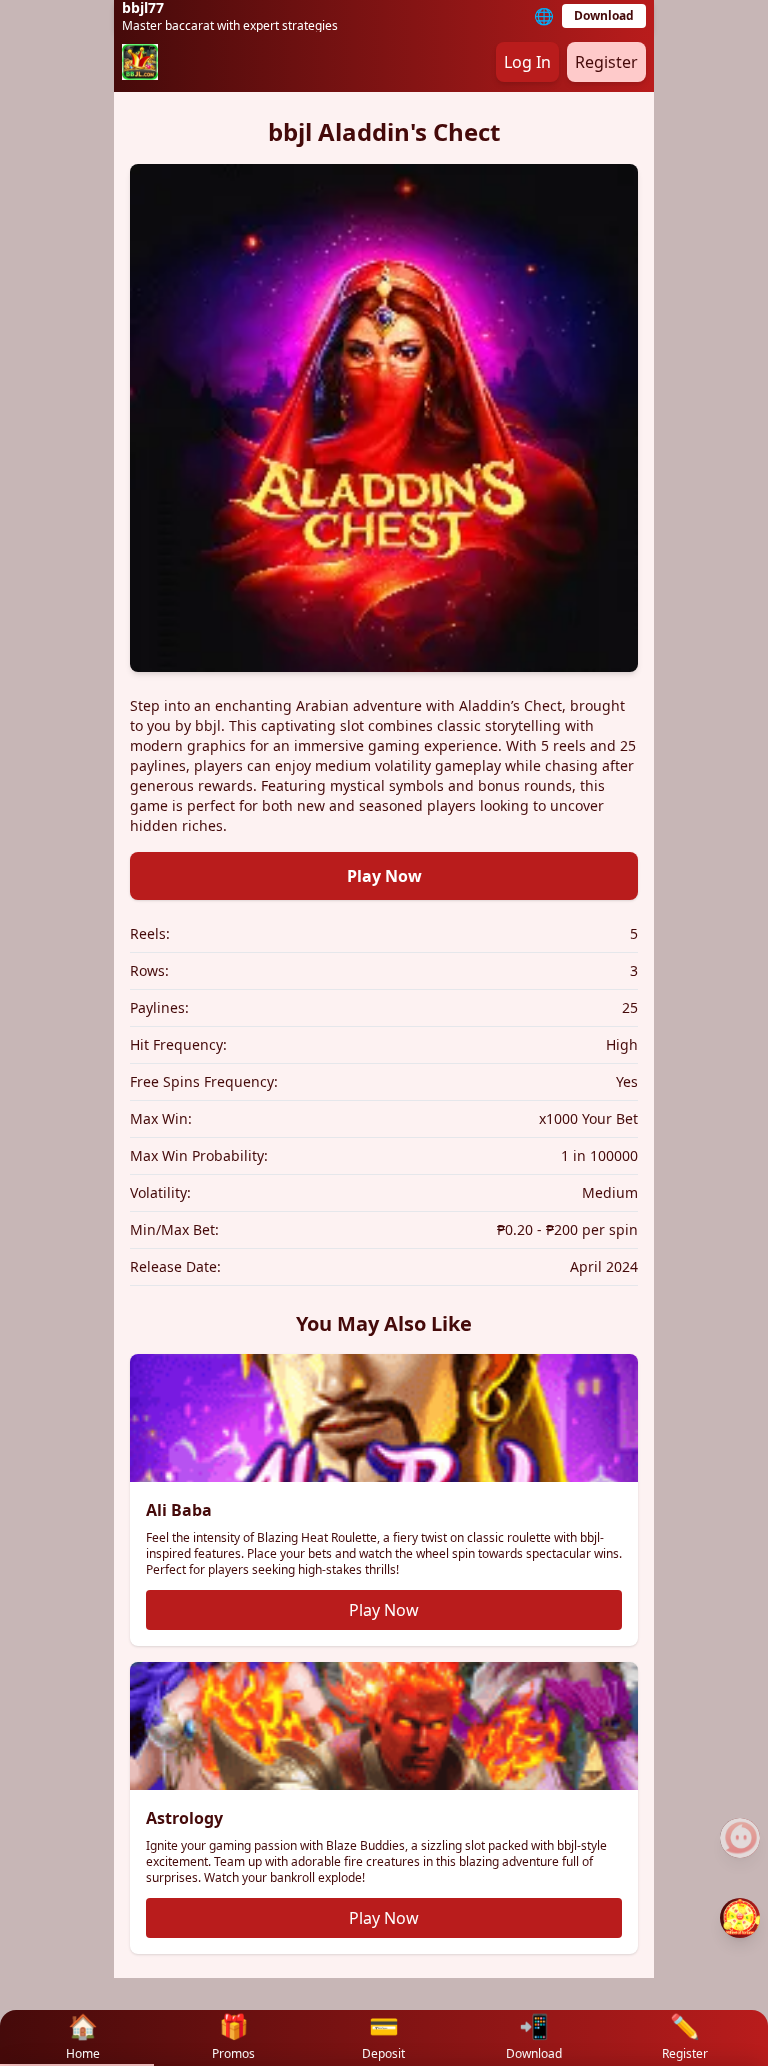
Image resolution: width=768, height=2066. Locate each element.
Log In (527, 62)
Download (604, 15)
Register (606, 62)
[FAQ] (740, 1838)
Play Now (384, 876)
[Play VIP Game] (740, 1918)
